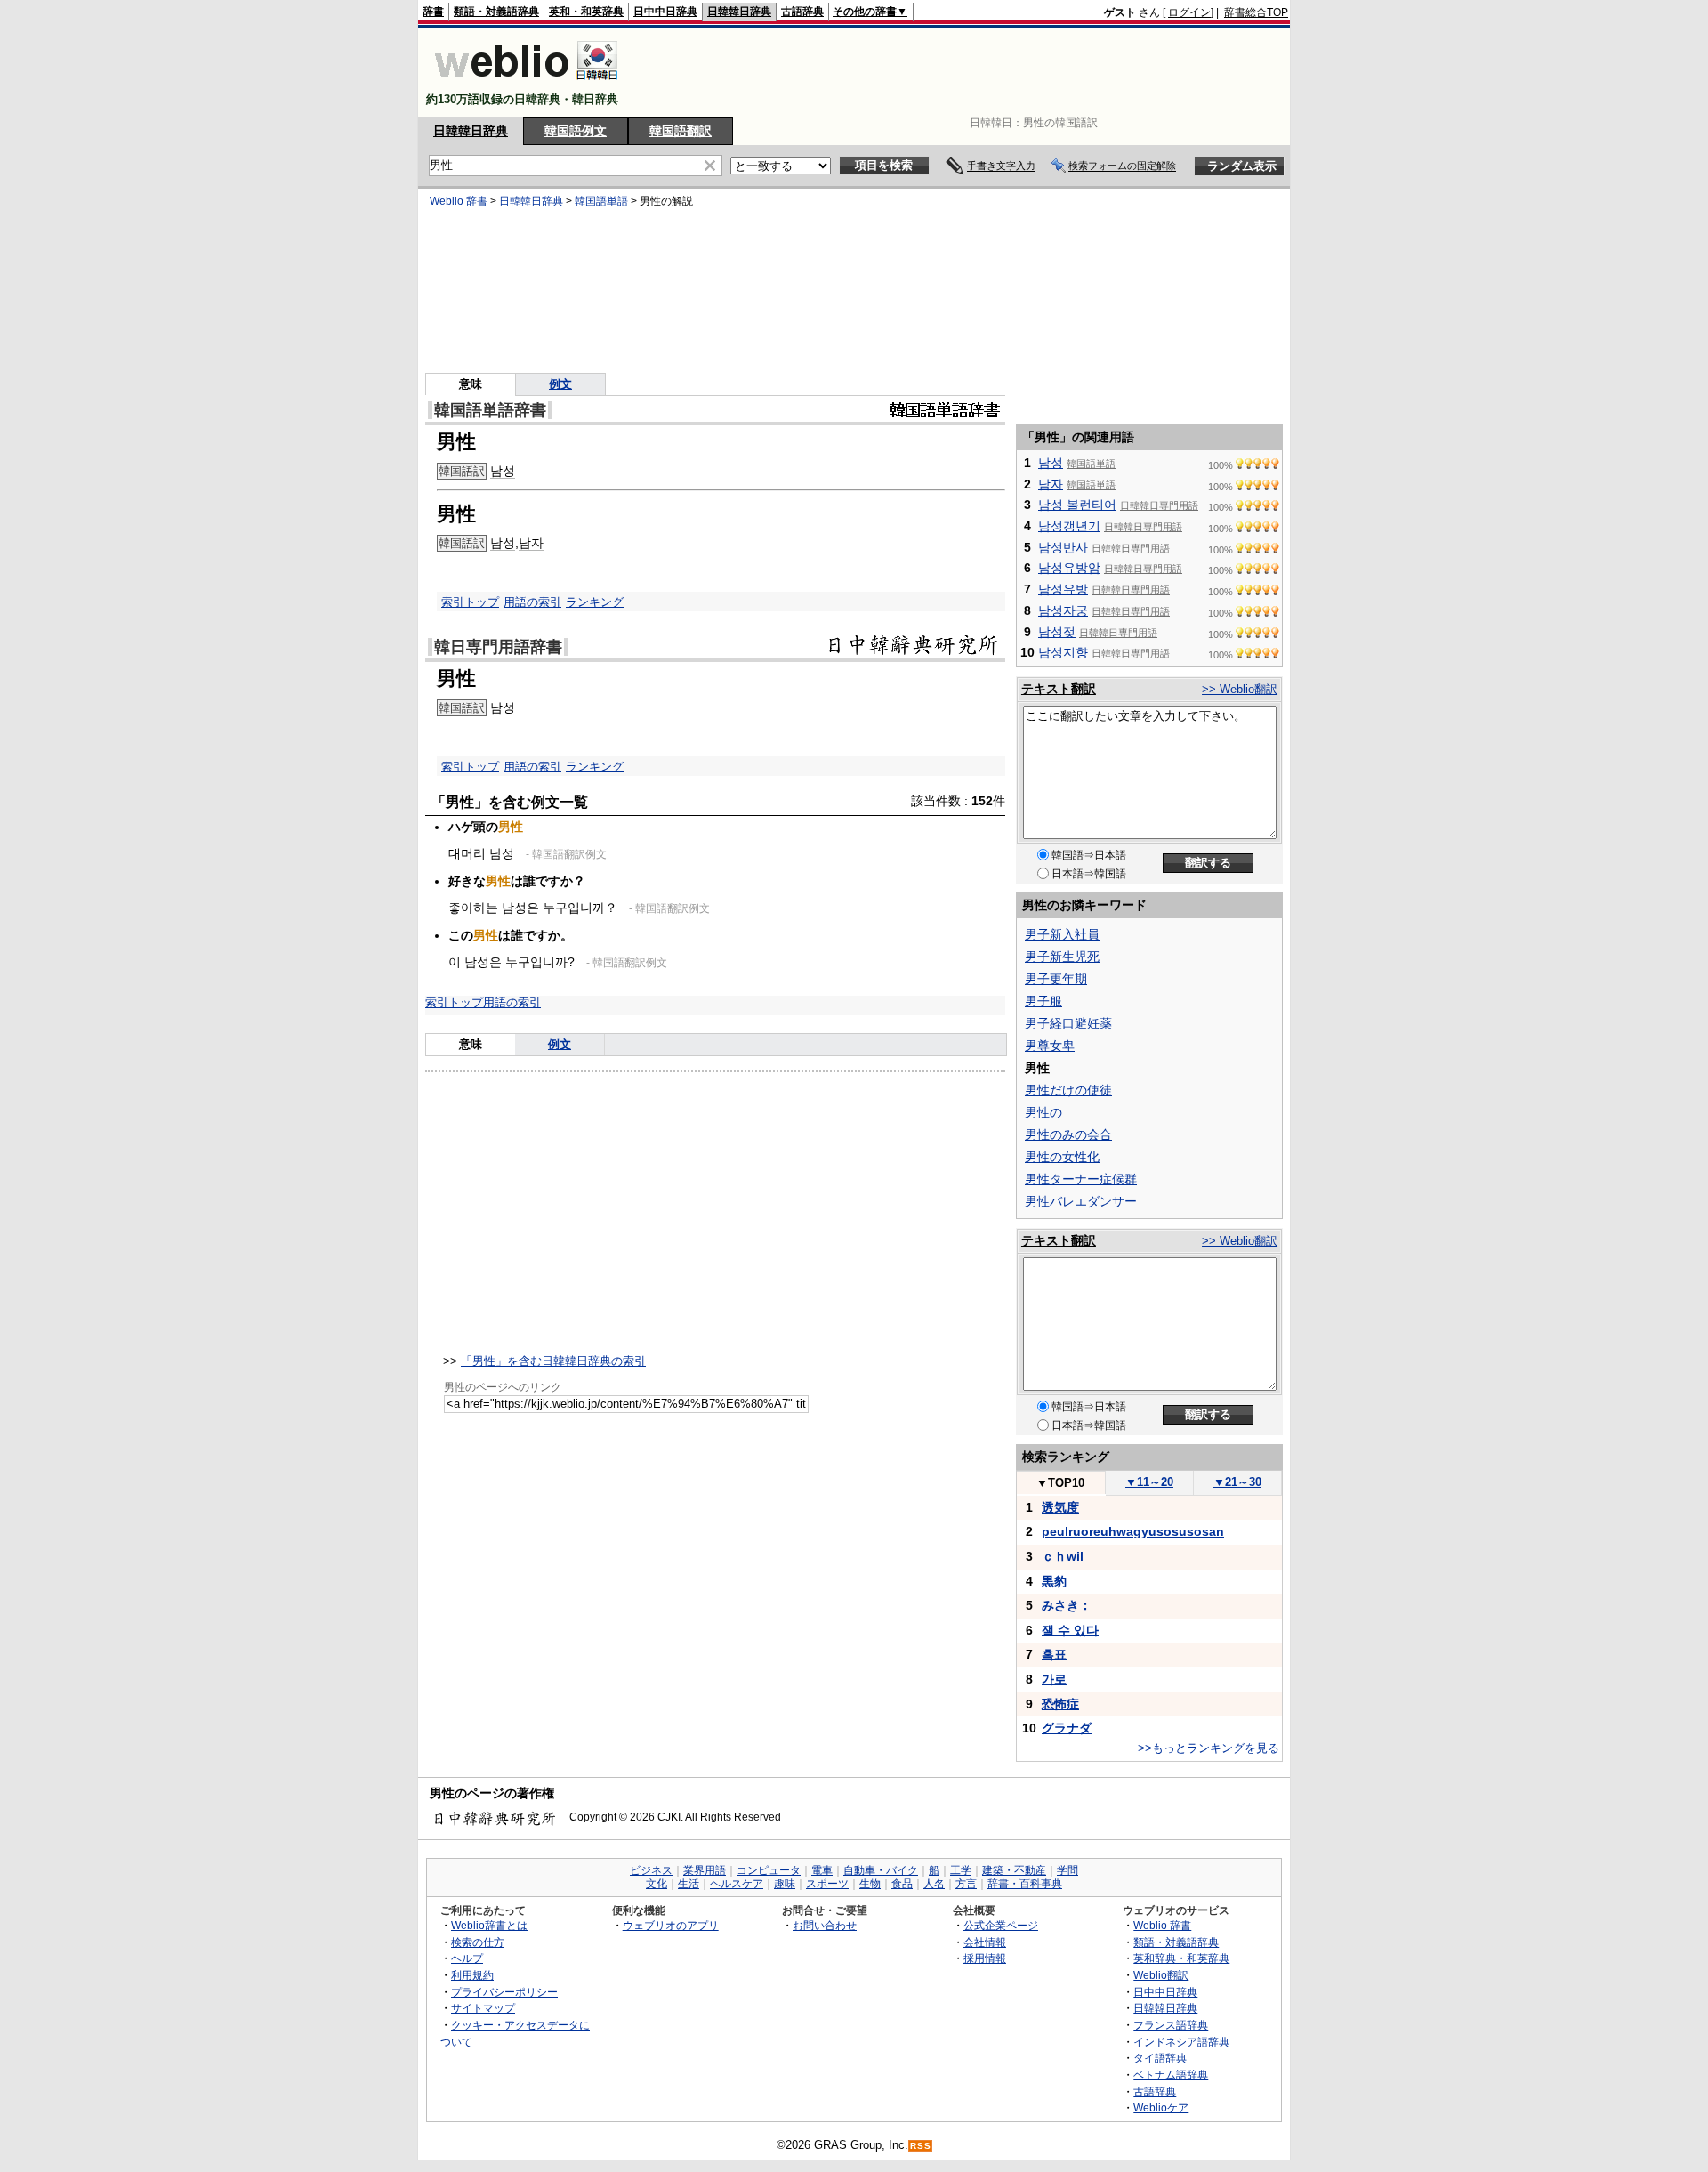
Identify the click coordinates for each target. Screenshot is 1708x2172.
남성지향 (1063, 652)
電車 (822, 1870)
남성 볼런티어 (1077, 505)
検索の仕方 (478, 1942)
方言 (966, 1884)
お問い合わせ (825, 1925)
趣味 (785, 1884)
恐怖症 (1060, 1704)
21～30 (1237, 1482)
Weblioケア (1161, 2107)
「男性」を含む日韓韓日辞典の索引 (553, 1361)
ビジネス (651, 1870)
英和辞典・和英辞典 (1181, 1958)
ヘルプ (467, 1958)
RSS (921, 2146)
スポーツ (827, 1884)
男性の (1043, 1112)
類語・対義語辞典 (496, 12)
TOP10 (1060, 1483)
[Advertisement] (964, 73)
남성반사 (1063, 547)
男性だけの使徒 (1068, 1090)
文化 (657, 1884)
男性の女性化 (1062, 1157)
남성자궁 (1063, 610)
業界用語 (705, 1870)
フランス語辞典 (1171, 2025)
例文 (560, 384)
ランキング (595, 602)
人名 (934, 1884)
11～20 (1149, 1482)
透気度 (1060, 1507)
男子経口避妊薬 (1068, 1023)
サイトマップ (483, 2008)
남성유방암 (1069, 568)
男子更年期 (1056, 979)
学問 (1067, 1870)
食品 (902, 1884)
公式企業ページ (1001, 1925)
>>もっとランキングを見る (1208, 1748)
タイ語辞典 (1160, 2058)
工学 (961, 1870)
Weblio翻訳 (1161, 1975)
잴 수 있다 (1070, 1630)
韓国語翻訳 (681, 131)
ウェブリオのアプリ (671, 1925)
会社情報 (985, 1942)
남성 (503, 471)
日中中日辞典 (665, 12)
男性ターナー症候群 (1081, 1179)
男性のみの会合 (1068, 1134)
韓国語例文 (576, 131)
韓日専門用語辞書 (498, 647)
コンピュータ (769, 1870)
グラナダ (1067, 1728)
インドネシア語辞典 (1181, 2042)
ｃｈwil (1063, 1556)
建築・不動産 (1014, 1870)
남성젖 (1057, 632)
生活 (689, 1884)
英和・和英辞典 (586, 12)
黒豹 (1054, 1581)
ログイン (1189, 12)
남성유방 (1063, 589)
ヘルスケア (737, 1884)
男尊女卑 (1050, 1046)
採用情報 (985, 1958)
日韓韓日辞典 (739, 12)
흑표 (1054, 1654)
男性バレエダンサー (1081, 1201)
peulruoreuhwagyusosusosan (1133, 1531)
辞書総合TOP (1256, 12)
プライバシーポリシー (504, 1992)
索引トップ (470, 602)
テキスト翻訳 (1059, 689)
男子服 (1043, 1001)
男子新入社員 (1062, 934)
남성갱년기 (1069, 526)
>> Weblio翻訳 (1240, 689)
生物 (870, 1884)
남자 (531, 543)
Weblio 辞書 (459, 201)
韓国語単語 (601, 201)
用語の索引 (532, 602)
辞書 (433, 12)
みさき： (1067, 1605)
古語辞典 (802, 12)
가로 (1054, 1679)
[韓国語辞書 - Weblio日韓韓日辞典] (526, 84)
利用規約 (472, 1975)
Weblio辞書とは (489, 1925)
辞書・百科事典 (1025, 1884)
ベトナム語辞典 (1171, 2075)
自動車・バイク (881, 1870)
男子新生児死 (1062, 957)
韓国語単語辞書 (490, 410)
